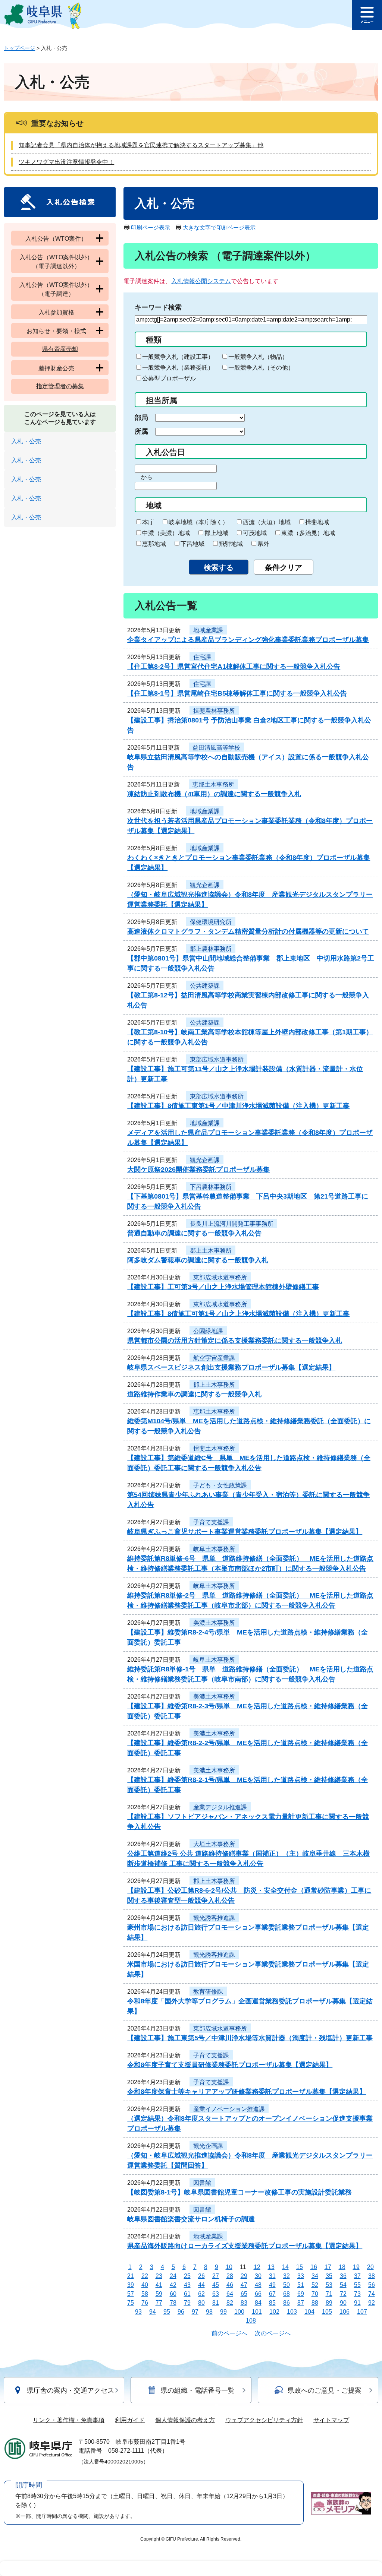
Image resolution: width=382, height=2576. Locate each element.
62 (201, 2294)
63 (216, 2294)
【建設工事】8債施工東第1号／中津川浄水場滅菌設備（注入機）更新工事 (238, 1106)
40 (145, 2285)
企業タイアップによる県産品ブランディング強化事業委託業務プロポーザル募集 (248, 640)
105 (327, 2312)
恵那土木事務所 (213, 784)
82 (230, 2303)
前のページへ (229, 2333)
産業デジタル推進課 (220, 1807)
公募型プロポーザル (169, 378)
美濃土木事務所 (214, 1623)
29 (244, 2276)
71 (329, 2294)
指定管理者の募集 (60, 386)
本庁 (148, 522)
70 (315, 2294)
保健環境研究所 (211, 922)
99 (223, 2312)
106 (345, 2312)
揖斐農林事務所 (214, 711)
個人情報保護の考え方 (185, 2420)
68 (286, 2294)
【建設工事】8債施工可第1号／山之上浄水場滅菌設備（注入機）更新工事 (238, 1314)
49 (272, 2285)
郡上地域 (216, 533)
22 (145, 2276)
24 (173, 2276)
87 (301, 2303)
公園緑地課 (208, 1331)
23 (159, 2276)
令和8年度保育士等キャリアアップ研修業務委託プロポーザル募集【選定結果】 (247, 2092)
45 (216, 2285)
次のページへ (273, 2333)
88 (315, 2303)
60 (173, 2294)
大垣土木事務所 (214, 1844)
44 (201, 2285)
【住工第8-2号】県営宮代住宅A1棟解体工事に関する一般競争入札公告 (234, 667)
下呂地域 (192, 544)
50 (286, 2285)
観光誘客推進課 (214, 1918)
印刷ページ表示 (151, 227)
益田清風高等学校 (216, 748)
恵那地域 (154, 544)
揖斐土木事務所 (214, 1448)
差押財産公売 (56, 368)
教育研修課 (208, 1992)
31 (272, 2276)
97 (195, 2312)
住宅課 (202, 657)
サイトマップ (331, 2420)
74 (372, 2294)
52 (315, 2285)
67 (272, 2294)
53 (329, 2285)
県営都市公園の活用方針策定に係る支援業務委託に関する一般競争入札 (235, 1341)
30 (258, 2276)
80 (201, 2303)
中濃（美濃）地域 (166, 533)
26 (201, 2276)
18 (342, 2267)
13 (271, 2267)
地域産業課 (208, 630)
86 (286, 2303)
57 (131, 2294)
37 (357, 2276)
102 (274, 2312)
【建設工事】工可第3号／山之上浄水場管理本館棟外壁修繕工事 (223, 1287)
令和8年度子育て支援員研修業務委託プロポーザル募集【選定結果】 (230, 2065)
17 (328, 2267)
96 (181, 2312)
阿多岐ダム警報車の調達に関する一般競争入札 (198, 1260)
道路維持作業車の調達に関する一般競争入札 (194, 1394)
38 (372, 2276)
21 (131, 2276)
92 (372, 2303)
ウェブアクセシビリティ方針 (264, 2420)
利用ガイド (130, 2420)
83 (244, 2303)
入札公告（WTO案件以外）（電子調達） (56, 289)
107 (362, 2312)
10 (229, 2267)
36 (343, 2276)
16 (314, 2267)
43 (187, 2285)
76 (145, 2303)
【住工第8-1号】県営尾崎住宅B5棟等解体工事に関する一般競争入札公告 (237, 693)
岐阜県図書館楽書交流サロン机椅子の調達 (191, 2219)
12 (257, 2267)
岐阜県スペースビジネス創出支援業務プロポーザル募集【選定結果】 (231, 1367)
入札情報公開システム (201, 281)
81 (216, 2303)
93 (138, 2312)
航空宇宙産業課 (214, 1358)
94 (153, 2312)
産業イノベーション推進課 (229, 2109)
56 (372, 2285)
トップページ (19, 48)
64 (230, 2294)
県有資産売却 (60, 349)
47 (244, 2285)
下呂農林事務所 (211, 1187)
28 (230, 2276)
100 (239, 2312)
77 (159, 2303)
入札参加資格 (56, 312)
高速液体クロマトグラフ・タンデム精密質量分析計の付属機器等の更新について (248, 931)
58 (145, 2294)
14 (285, 2267)
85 (272, 2303)
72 (343, 2294)
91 (357, 2303)
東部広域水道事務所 (217, 1059)
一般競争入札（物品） (258, 357)
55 (357, 2285)
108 (251, 2321)
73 (357, 2294)
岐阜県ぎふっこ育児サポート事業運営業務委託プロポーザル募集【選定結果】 (245, 1532)
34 (315, 2276)
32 (286, 2276)
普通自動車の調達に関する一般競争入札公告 (194, 1233)
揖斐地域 (317, 522)
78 (173, 2303)
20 (370, 2267)
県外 (263, 544)
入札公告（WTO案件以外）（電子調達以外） (56, 262)
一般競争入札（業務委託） (178, 368)
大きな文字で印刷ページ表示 (219, 227)
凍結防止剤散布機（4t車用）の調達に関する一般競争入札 (214, 794)
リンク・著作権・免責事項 (69, 2420)
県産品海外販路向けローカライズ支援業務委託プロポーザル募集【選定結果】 (245, 2246)
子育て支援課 (211, 1522)
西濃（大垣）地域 (267, 522)
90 (343, 2303)
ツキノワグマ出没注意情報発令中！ (66, 162)
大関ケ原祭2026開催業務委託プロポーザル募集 (198, 1170)
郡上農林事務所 (211, 949)
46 (230, 2285)
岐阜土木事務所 (214, 1549)
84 (258, 2303)
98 (209, 2312)
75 (131, 2303)
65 (244, 2294)
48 (258, 2285)
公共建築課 (205, 986)
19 (356, 2267)
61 (187, 2294)
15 (300, 2267)
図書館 (202, 2183)
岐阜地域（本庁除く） (198, 522)
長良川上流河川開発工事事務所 (232, 1224)
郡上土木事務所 (211, 1251)
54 (343, 2285)
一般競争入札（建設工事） (178, 357)
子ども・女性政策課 (220, 1485)
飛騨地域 (231, 544)
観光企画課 (205, 885)
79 (187, 2303)
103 (292, 2312)
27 (216, 2276)
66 (258, 2294)
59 (159, 2294)
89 (329, 2303)
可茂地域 (255, 533)
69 (301, 2294)
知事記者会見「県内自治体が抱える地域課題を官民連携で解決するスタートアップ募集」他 (141, 145)
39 (131, 2285)
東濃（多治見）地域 (308, 533)
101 (257, 2312)
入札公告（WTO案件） (56, 239)
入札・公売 (26, 441)
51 (301, 2285)
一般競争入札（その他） (261, 368)
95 (167, 2312)
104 (309, 2312)
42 (173, 2285)
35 (329, 2276)
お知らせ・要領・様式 (56, 331)
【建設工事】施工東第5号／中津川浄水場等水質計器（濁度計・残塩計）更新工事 (250, 2038)
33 (301, 2276)
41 (159, 2285)
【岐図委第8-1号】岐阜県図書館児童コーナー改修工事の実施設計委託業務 (239, 2192)
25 (187, 2276)
